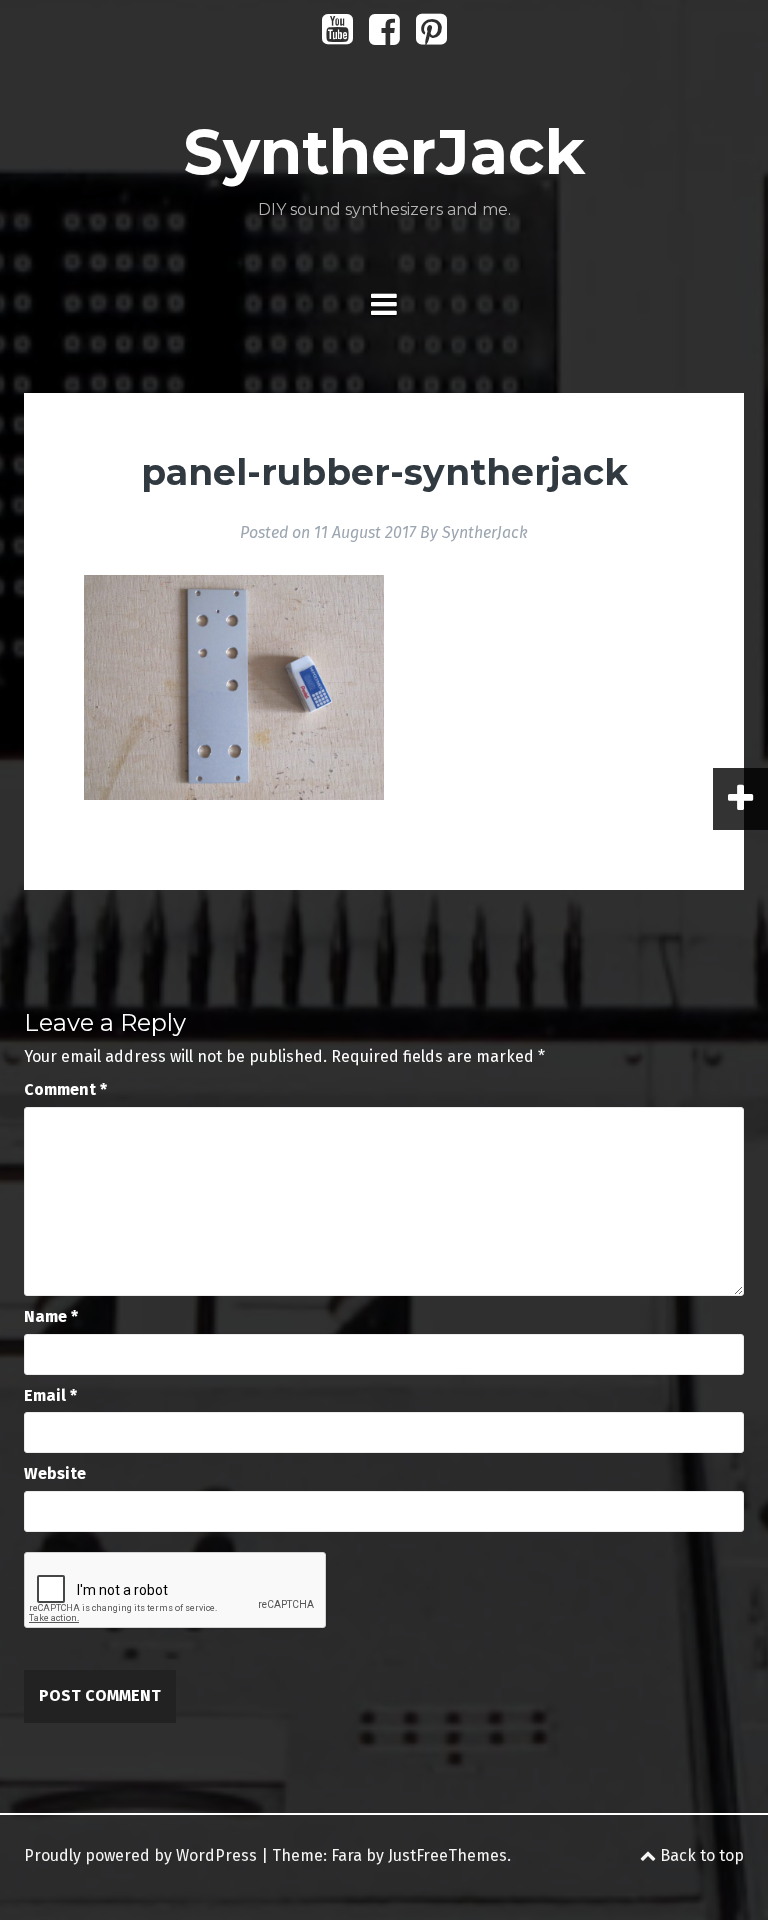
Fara (346, 1855)
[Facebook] (384, 36)
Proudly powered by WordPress (140, 1855)
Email (50, 1395)
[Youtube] (337, 36)
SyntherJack (384, 152)
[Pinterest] (431, 36)
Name (51, 1316)
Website (55, 1473)
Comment (65, 1089)
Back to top (700, 1855)
